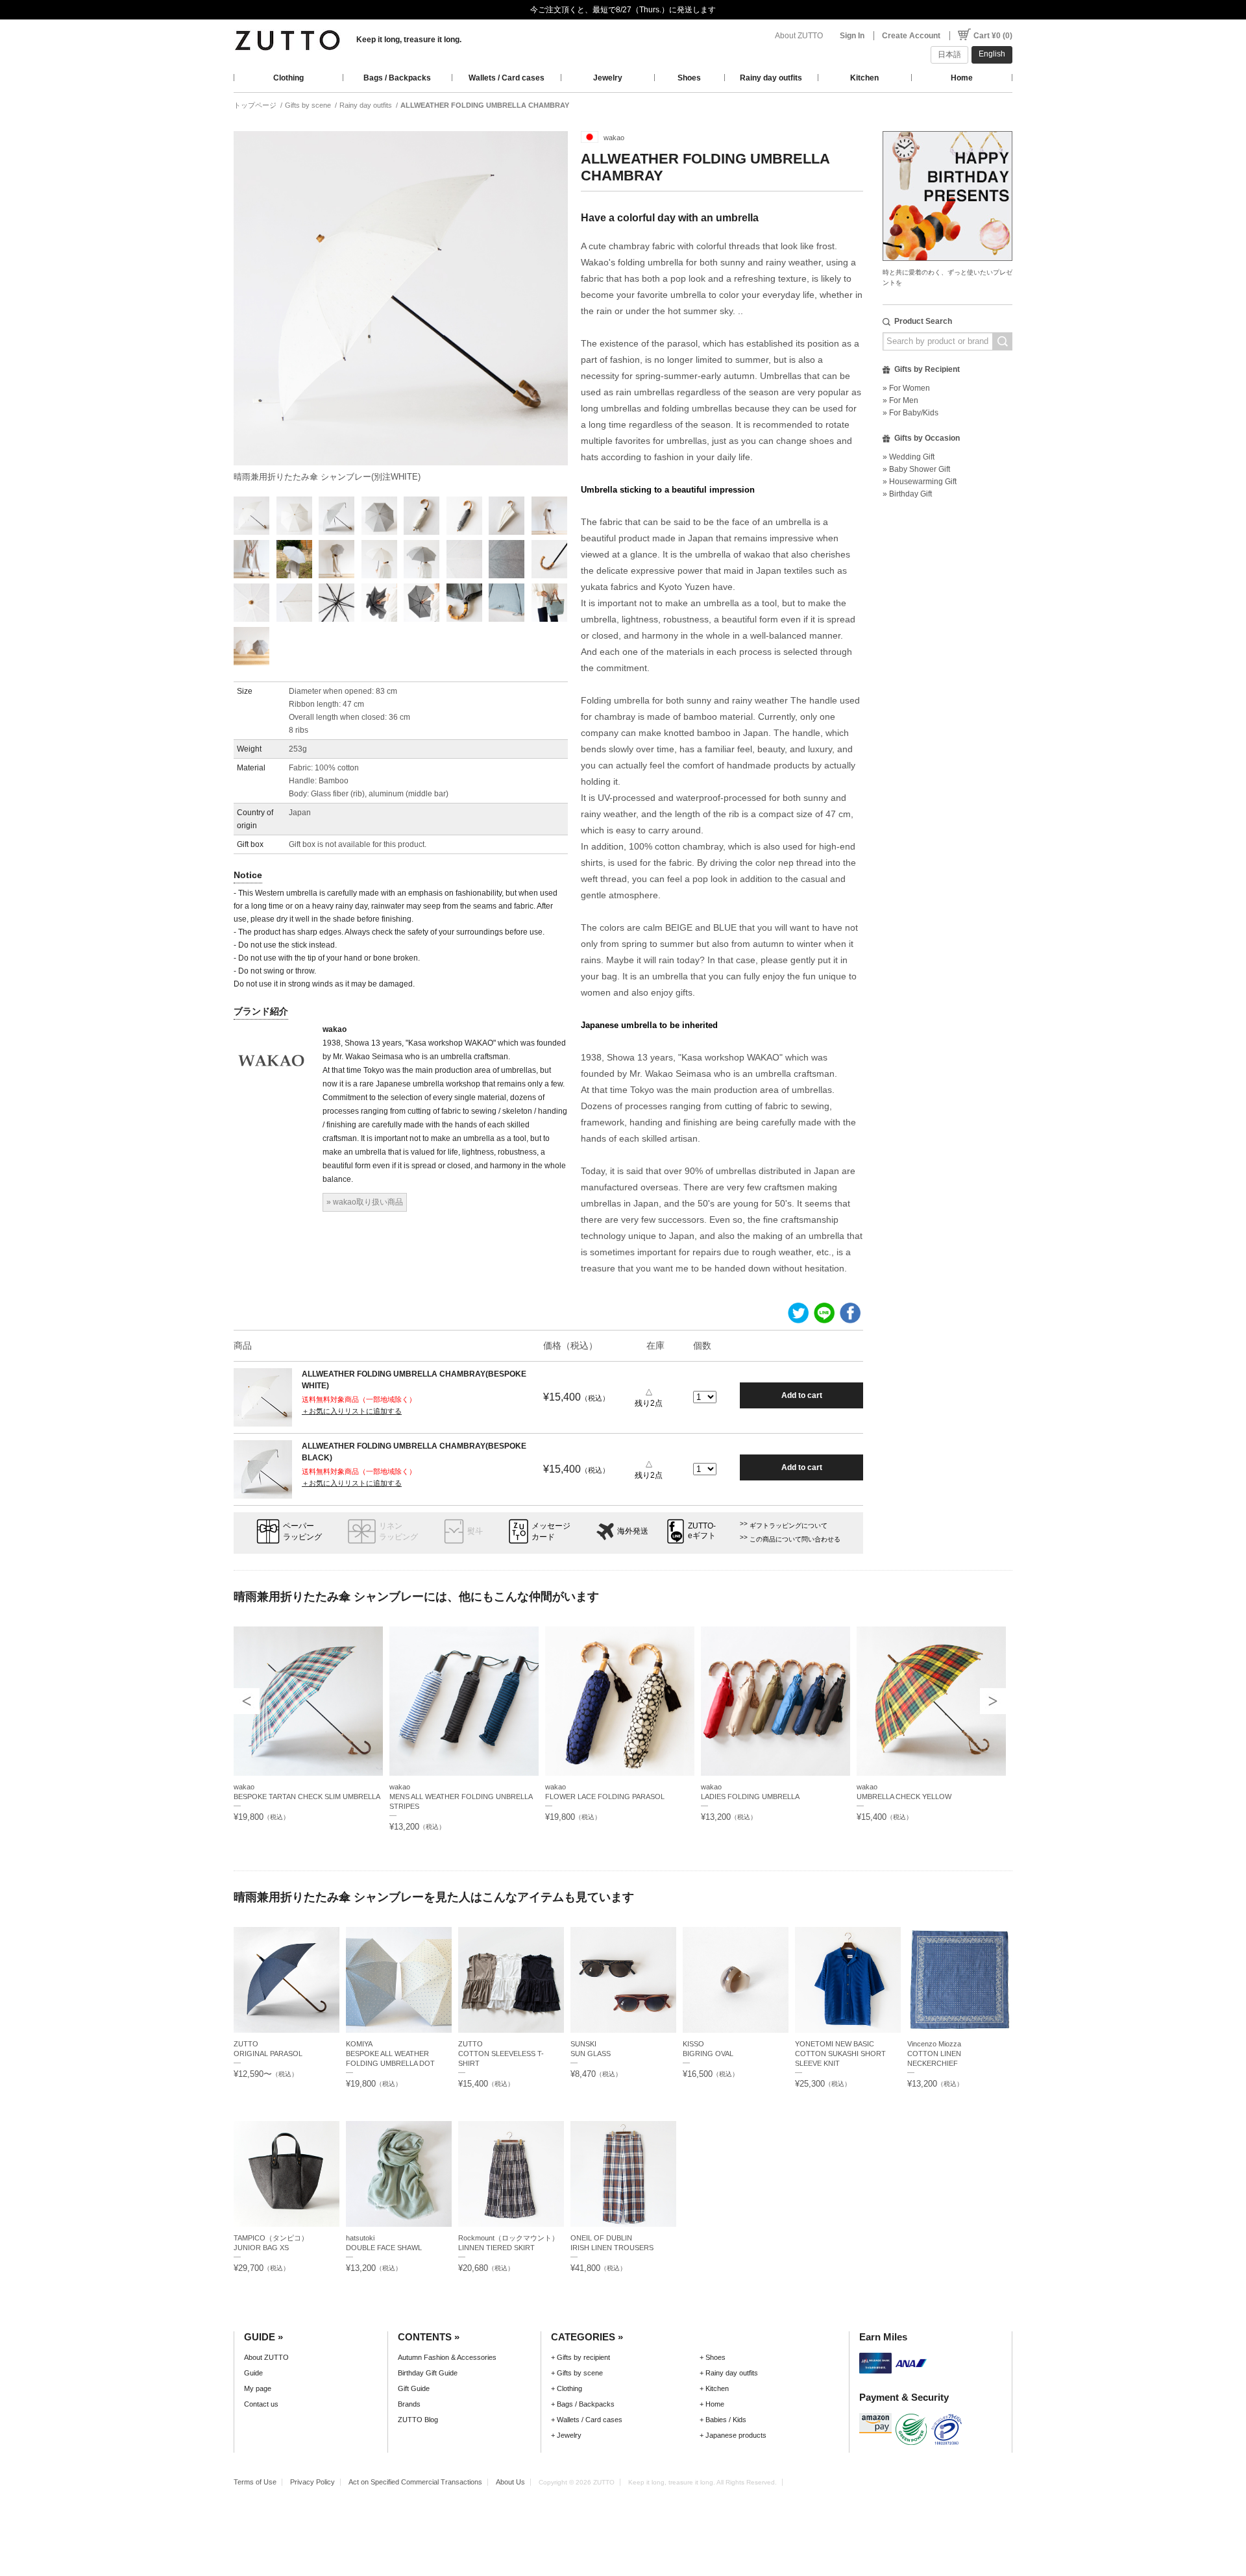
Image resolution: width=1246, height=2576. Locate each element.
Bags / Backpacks (397, 78)
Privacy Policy (312, 2482)
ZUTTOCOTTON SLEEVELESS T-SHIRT (501, 2054)
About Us (510, 2482)
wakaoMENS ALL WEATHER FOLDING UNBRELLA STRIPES (461, 1797)
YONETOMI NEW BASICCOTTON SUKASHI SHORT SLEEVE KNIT (840, 2054)
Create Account (911, 36)
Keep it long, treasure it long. (409, 40)
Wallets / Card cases (507, 78)
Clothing (288, 78)
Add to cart (802, 1395)
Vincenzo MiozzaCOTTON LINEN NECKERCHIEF (934, 2054)
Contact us (261, 2404)
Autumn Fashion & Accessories (447, 2357)
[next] (993, 1701)
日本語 (949, 55)
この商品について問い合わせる (795, 1539)
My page (258, 2388)
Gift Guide (414, 2388)
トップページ (255, 105)
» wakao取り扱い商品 (365, 1202)
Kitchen (864, 78)
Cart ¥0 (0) (993, 36)
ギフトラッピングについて (788, 1526)
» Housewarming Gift (920, 482)
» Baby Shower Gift (916, 469)
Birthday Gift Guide (428, 2373)
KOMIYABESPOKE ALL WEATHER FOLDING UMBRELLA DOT (390, 2054)
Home (962, 78)
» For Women (906, 388)
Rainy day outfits (771, 78)
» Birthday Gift (907, 494)
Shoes (689, 78)
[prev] (247, 1701)
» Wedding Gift (909, 457)
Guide (253, 2373)
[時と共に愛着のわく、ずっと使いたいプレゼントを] (947, 128)
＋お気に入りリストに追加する (352, 1411)
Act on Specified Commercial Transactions (415, 2482)
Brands (409, 2404)
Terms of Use (255, 2482)
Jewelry (608, 78)
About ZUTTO (799, 36)
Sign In (852, 36)
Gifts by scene (308, 105)
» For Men (900, 400)
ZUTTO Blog (418, 2420)
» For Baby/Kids (910, 413)
